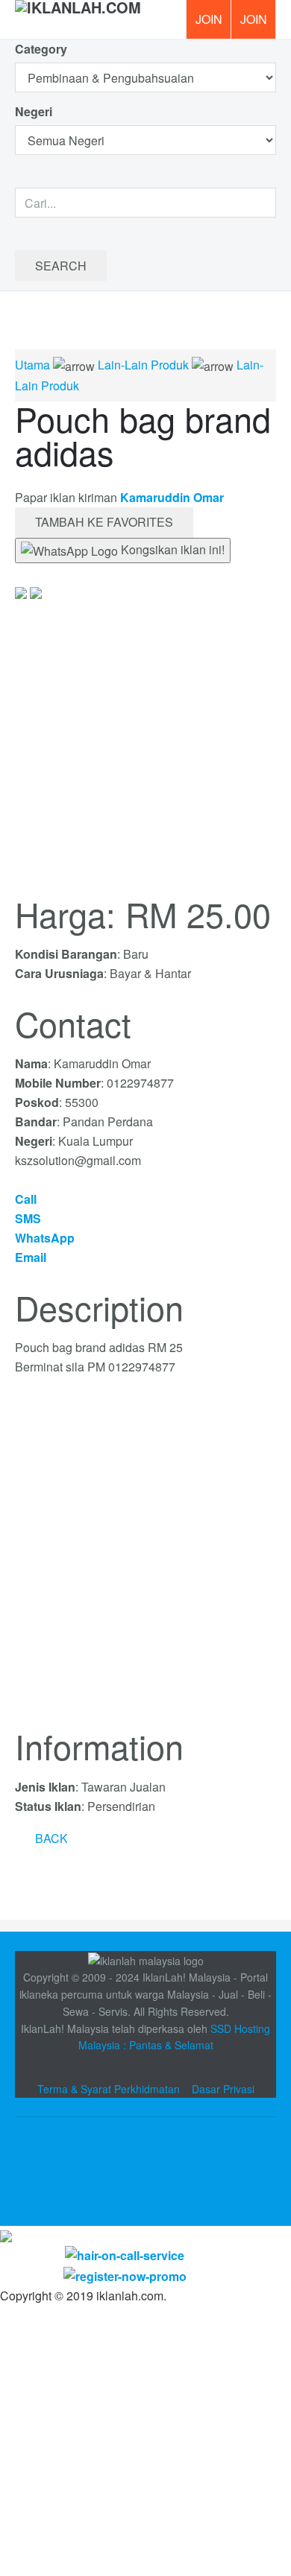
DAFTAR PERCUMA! (258, 25)
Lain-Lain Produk (143, 365)
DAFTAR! (208, 19)
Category (41, 49)
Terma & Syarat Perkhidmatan (109, 2089)
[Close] (6, 2235)
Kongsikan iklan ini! (171, 549)
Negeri (35, 111)
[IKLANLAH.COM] (78, 19)
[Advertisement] (145, 1561)
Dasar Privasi (223, 2089)
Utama (32, 365)
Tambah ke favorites (104, 522)
